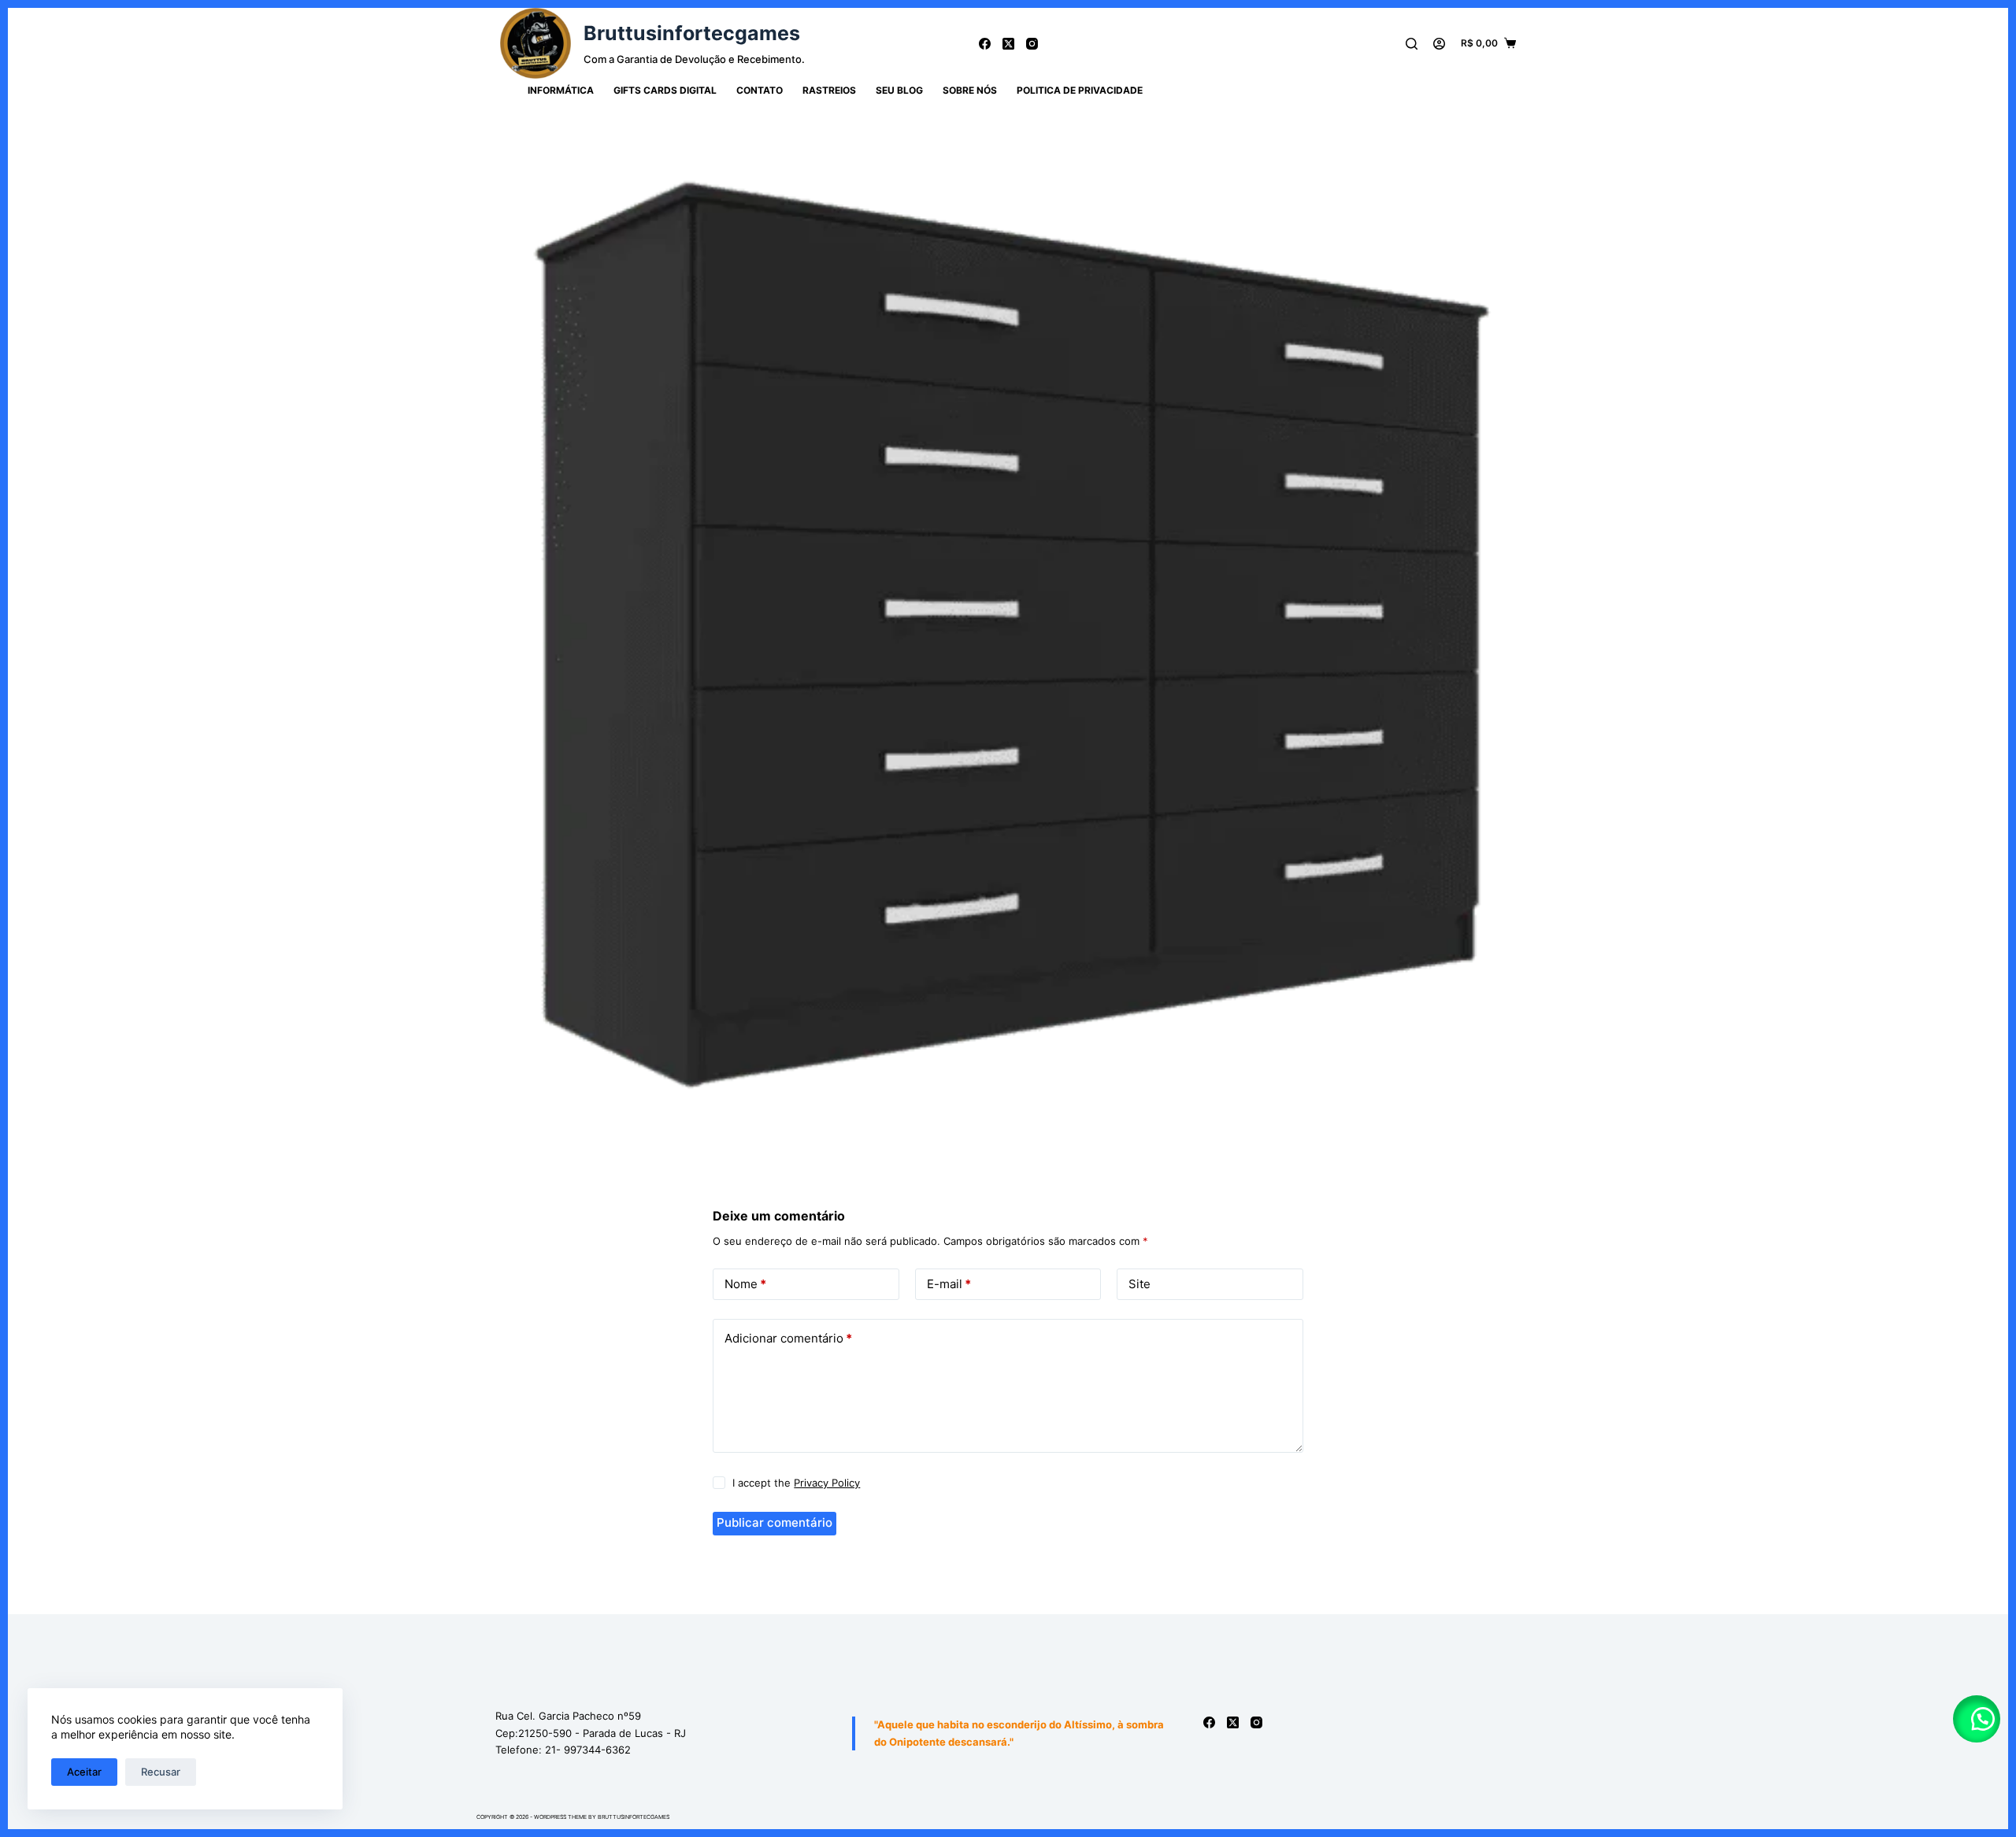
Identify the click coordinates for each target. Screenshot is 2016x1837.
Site (1140, 1284)
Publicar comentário (775, 1522)
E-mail (949, 1284)
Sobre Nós (970, 90)
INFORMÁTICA (561, 90)
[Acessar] (1439, 44)
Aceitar (84, 1772)
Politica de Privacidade (1080, 90)
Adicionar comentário (788, 1338)
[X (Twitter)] (1008, 44)
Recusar (161, 1772)
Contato (760, 90)
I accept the (796, 1483)
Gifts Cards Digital (665, 90)
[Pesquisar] (1412, 44)
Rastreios (829, 90)
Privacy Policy (827, 1483)
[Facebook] (985, 44)
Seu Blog (899, 90)
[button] (1977, 1719)
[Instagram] (1032, 44)
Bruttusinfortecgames (692, 33)
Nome (745, 1284)
